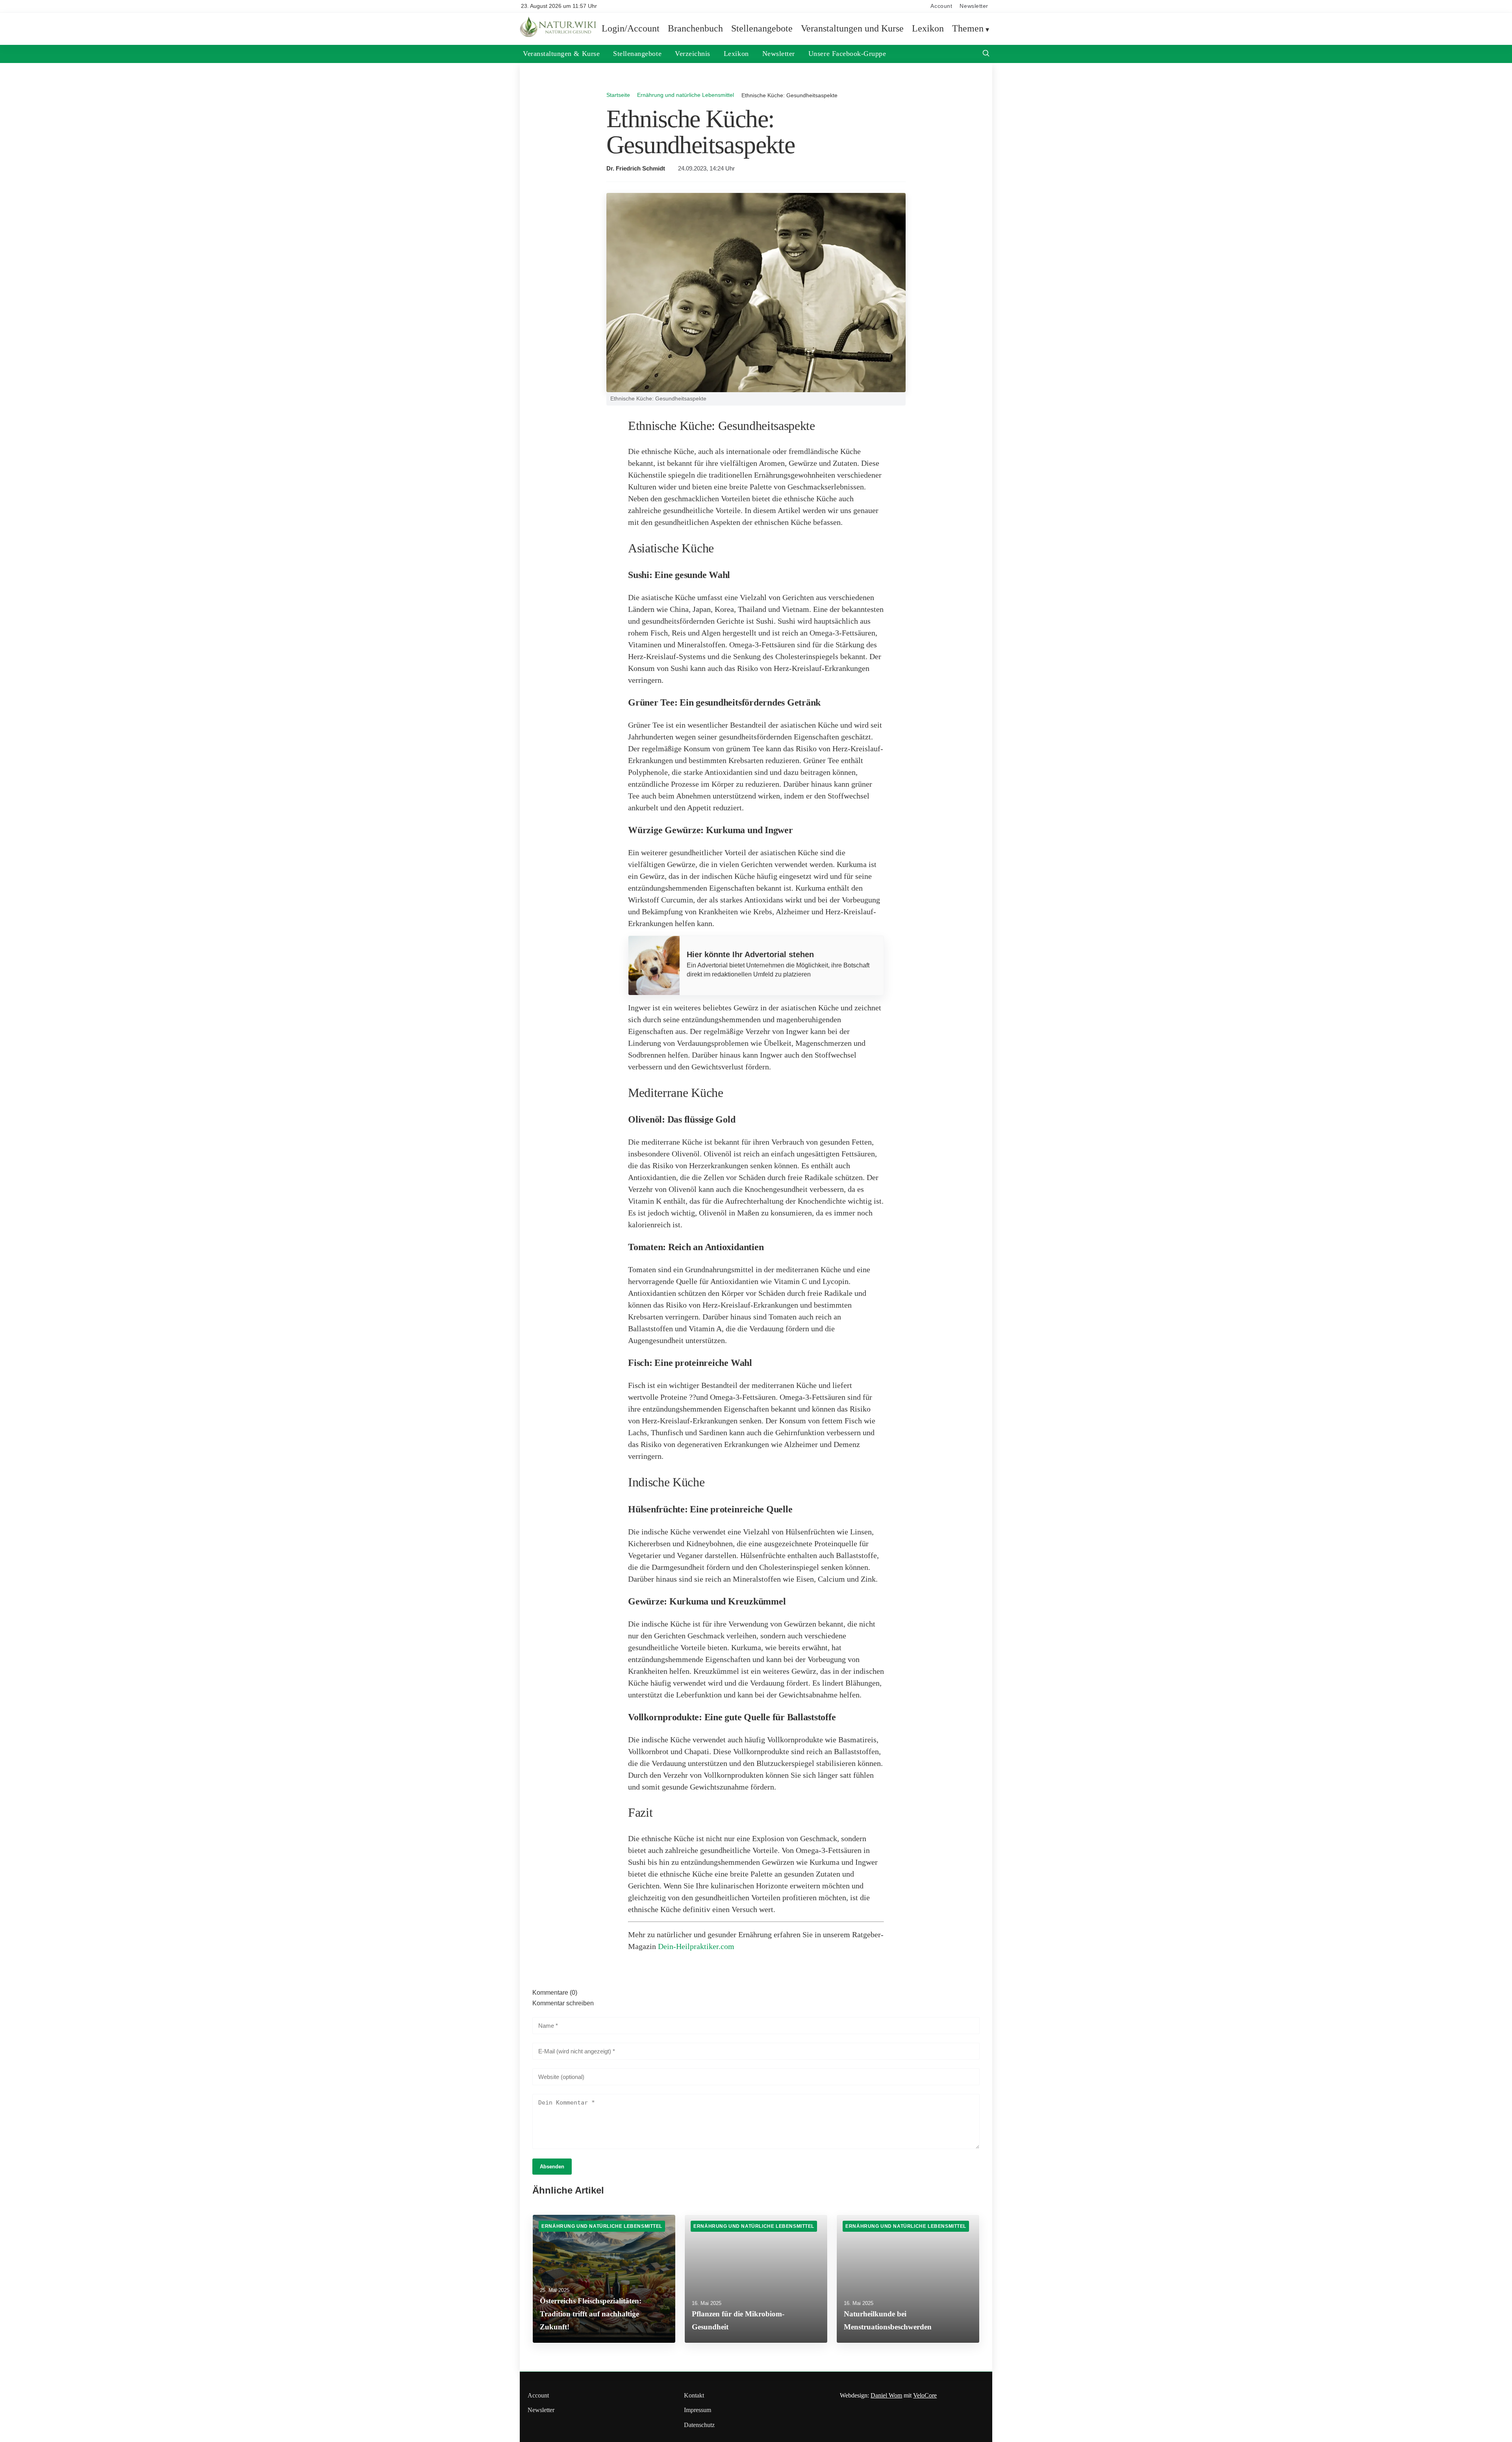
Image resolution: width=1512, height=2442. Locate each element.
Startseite (618, 95)
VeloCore (925, 2395)
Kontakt (694, 2395)
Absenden (552, 2167)
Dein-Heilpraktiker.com (696, 1946)
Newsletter (974, 6)
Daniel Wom (886, 2395)
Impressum (698, 2410)
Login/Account (631, 28)
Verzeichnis (693, 54)
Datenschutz (699, 2425)
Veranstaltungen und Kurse (852, 28)
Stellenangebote (762, 28)
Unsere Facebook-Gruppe (847, 54)
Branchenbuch (695, 28)
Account (941, 6)
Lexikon (928, 28)
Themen (968, 28)
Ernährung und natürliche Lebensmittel (686, 95)
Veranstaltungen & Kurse (561, 54)
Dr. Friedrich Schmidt (636, 169)
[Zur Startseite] (559, 35)
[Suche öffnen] (986, 54)
